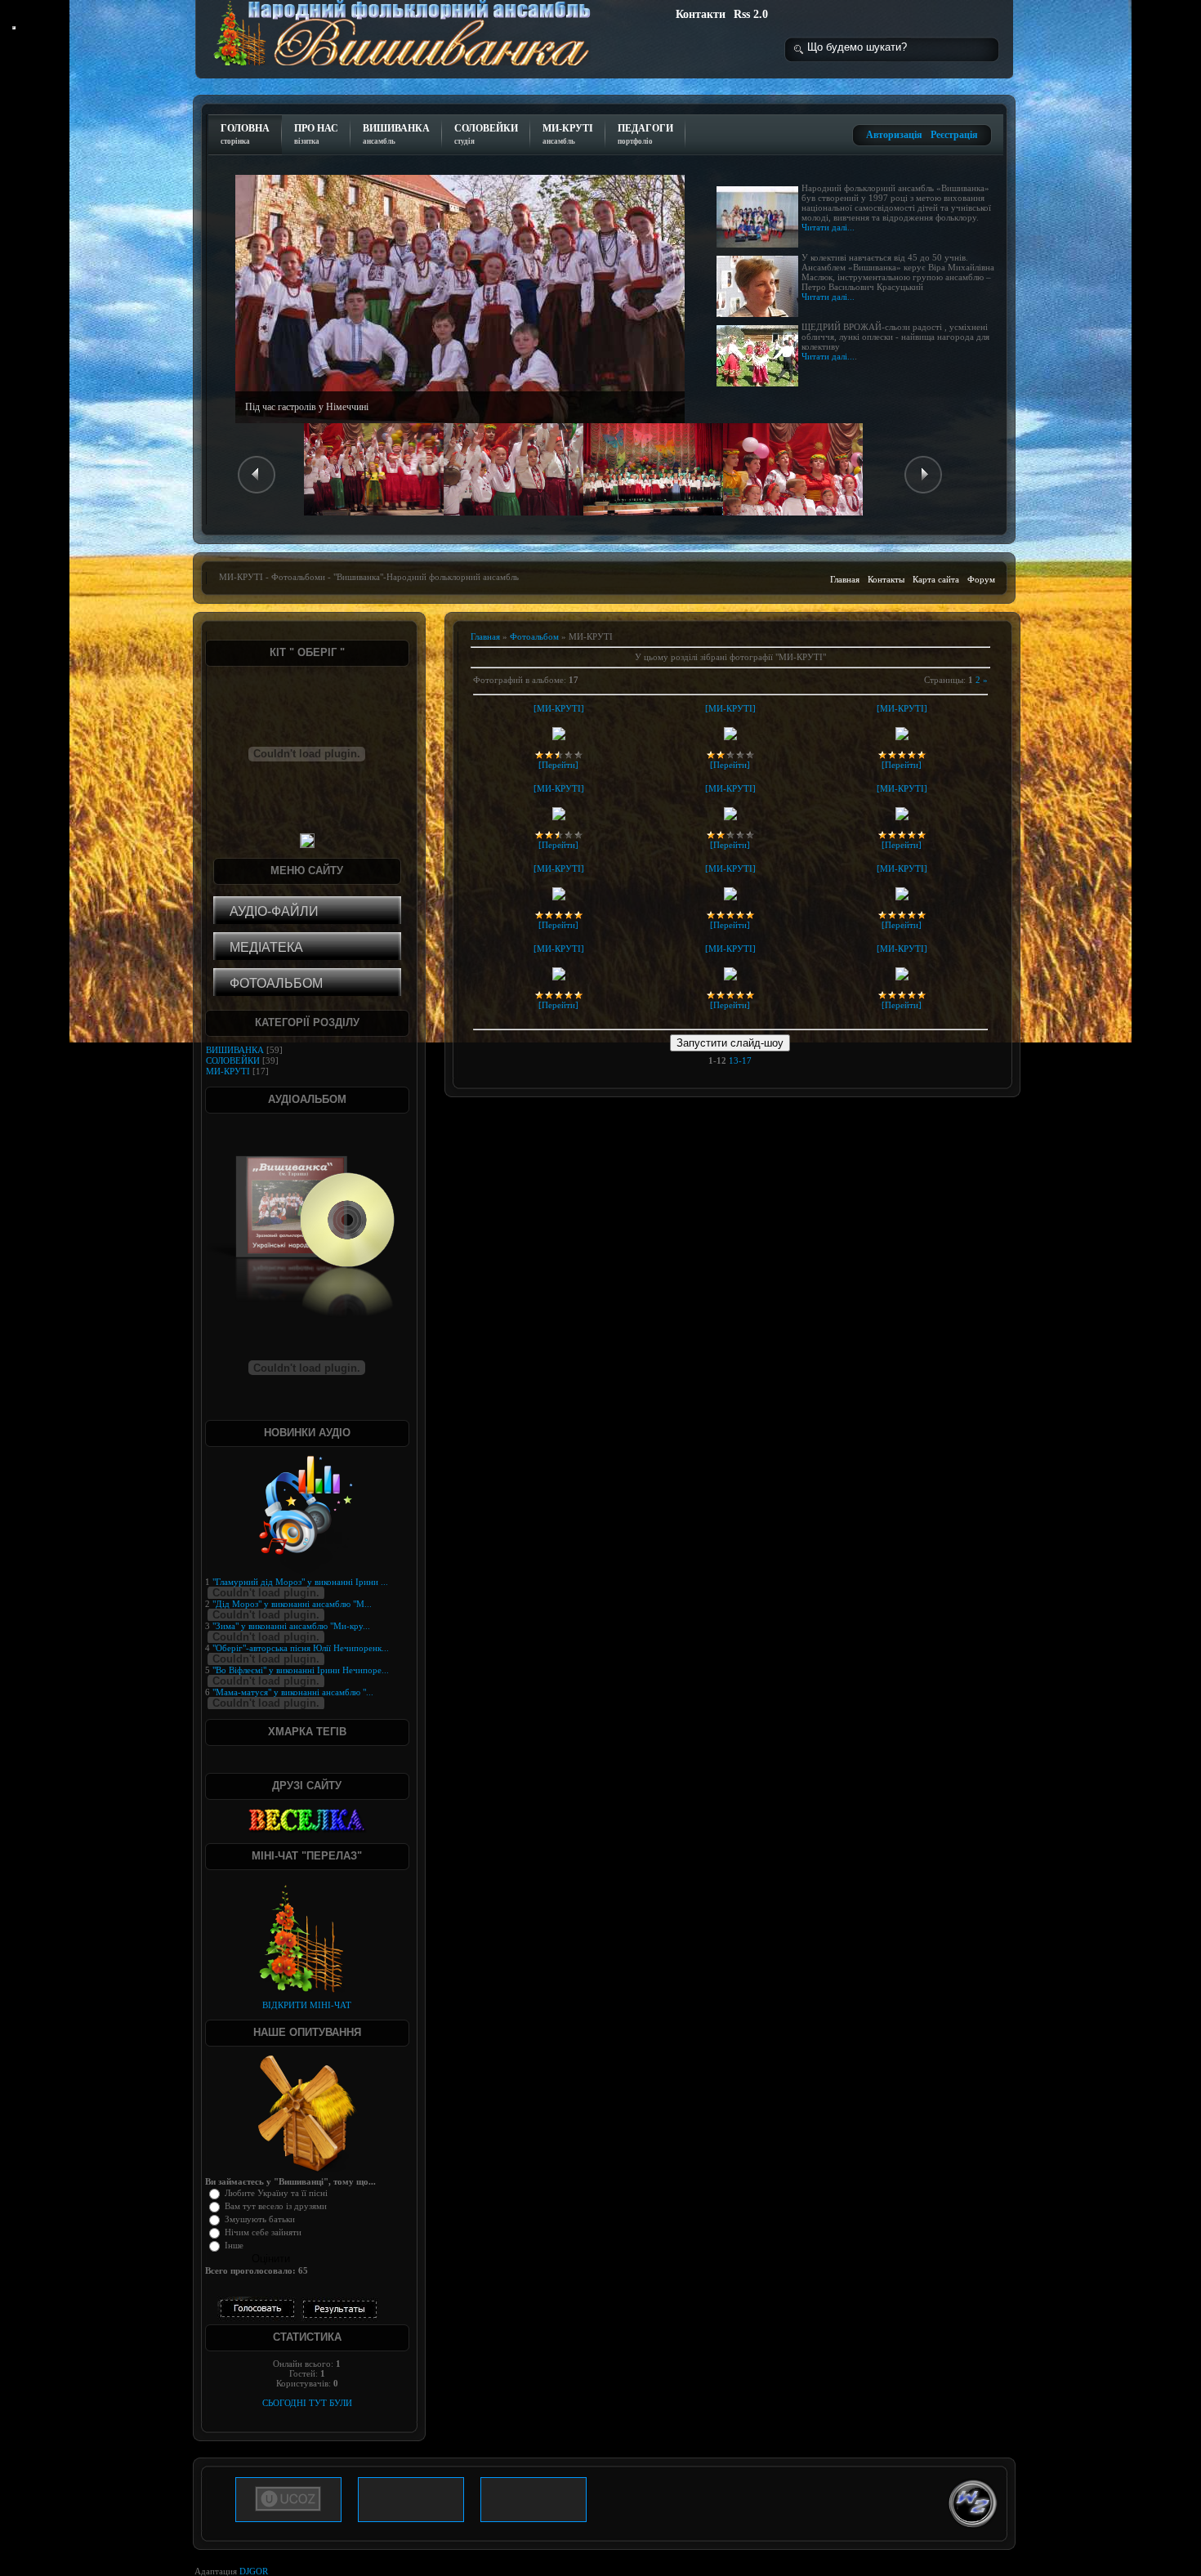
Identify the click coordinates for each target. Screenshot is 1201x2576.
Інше (234, 2245)
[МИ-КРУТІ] (559, 708)
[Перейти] (558, 765)
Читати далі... (828, 227)
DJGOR (254, 2571)
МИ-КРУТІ (568, 134)
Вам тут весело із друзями (276, 2206)
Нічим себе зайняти (263, 2232)
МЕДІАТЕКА (266, 947)
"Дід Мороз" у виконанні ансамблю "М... (292, 1604)
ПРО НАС (316, 134)
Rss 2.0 (751, 14)
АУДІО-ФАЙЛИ (274, 911)
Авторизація (894, 135)
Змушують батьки (260, 2219)
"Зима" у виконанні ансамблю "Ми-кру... (291, 1626)
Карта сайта (936, 579)
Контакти (701, 14)
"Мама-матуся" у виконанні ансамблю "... (293, 1692)
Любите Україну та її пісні (276, 2193)
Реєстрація (954, 135)
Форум (981, 579)
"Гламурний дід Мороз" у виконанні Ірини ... (300, 1582)
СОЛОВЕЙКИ (486, 134)
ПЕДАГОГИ (645, 134)
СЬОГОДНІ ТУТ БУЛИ (307, 2403)
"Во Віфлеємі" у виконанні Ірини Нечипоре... (301, 1670)
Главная (845, 579)
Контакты (886, 579)
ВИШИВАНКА (396, 134)
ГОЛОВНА (245, 134)
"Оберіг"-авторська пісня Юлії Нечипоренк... (301, 1648)
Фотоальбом (534, 636)
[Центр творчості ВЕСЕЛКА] (307, 1819)
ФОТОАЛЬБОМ (276, 983)
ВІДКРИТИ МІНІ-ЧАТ (307, 2005)
